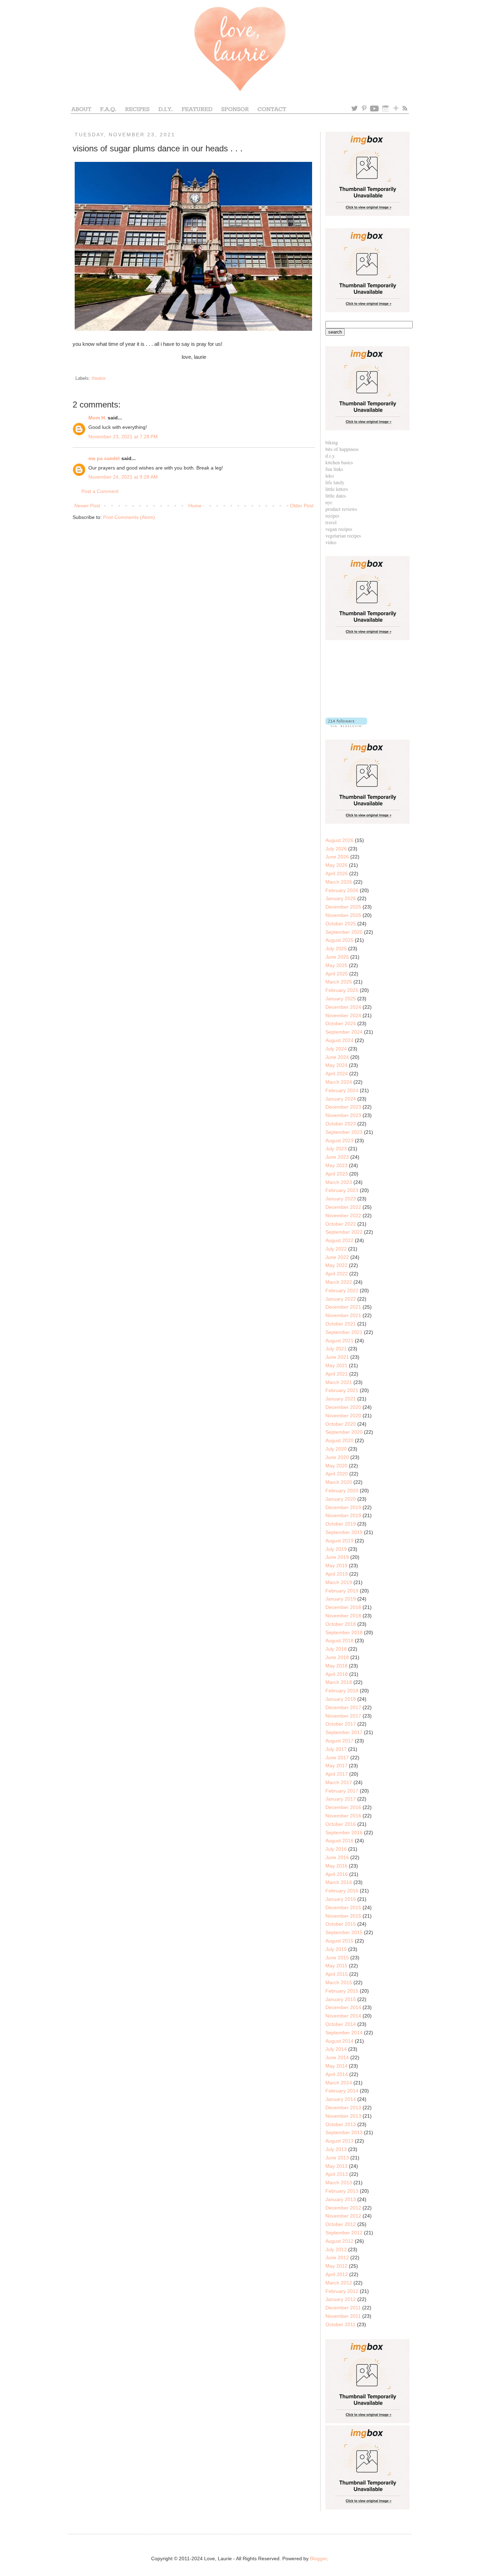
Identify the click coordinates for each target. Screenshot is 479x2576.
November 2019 (343, 1515)
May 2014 (336, 2066)
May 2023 (336, 1165)
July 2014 (336, 2049)
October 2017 (341, 1724)
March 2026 (339, 882)
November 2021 (343, 1315)
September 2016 (344, 1832)
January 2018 (341, 1699)
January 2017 (341, 1799)
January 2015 (341, 1999)
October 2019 (341, 1524)
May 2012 (336, 2266)
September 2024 (344, 1032)
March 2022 (339, 1282)
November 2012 (343, 2216)
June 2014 (337, 2057)
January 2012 (341, 2299)
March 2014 (339, 2083)
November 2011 (343, 2316)
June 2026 (337, 857)
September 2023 (344, 1132)
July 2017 (336, 1749)
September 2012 (344, 2233)
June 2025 (337, 957)
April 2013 (337, 2174)
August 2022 (339, 1240)
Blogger (318, 2558)
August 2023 (339, 1140)
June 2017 (337, 1758)
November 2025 (343, 915)
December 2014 (343, 2007)
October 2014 (341, 2024)
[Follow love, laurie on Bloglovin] (346, 725)
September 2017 (344, 1732)
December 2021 (343, 1307)
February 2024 (342, 1090)
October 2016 (341, 1824)
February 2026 (342, 890)
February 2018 (342, 1691)
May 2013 (336, 2166)
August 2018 (339, 1640)
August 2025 (339, 940)
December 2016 (343, 1807)
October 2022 (341, 1224)
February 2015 (342, 1991)
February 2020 (342, 1491)
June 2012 (337, 2258)
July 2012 (336, 2249)
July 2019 (336, 1549)
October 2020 (341, 1424)
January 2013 (341, 2199)
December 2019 (343, 1507)
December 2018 (343, 1607)
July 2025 (336, 948)
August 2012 (339, 2241)
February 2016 (342, 1891)
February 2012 (342, 2291)
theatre (99, 378)
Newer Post (87, 506)
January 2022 (341, 1299)
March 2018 (339, 1682)
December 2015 (343, 1907)
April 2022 (337, 1274)
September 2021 (344, 1332)
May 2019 (336, 1566)
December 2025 (343, 907)
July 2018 (336, 1649)
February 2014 (342, 2091)
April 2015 (337, 1974)
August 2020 (339, 1440)
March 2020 (339, 1482)
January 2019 (341, 1599)
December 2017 (343, 1707)
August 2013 (339, 2141)
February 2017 (342, 1791)
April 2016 (337, 1874)
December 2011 (343, 2308)
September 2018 (344, 1632)
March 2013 (339, 2183)
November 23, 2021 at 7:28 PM (123, 437)
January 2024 (341, 1099)
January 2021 (341, 1399)
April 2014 (337, 2074)
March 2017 (339, 1782)
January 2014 (341, 2099)
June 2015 (337, 1958)
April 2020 (337, 1474)
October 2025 (341, 924)
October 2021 (341, 1324)
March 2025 (339, 982)
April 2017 (337, 1774)
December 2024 (343, 1007)
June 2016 (337, 1857)
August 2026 (339, 840)
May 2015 (336, 1966)
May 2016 (336, 1866)
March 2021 (339, 1382)
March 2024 (339, 1082)
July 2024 (336, 1049)
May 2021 (336, 1365)
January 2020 (341, 1499)
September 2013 (344, 2132)
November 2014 (343, 2016)
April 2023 (337, 1174)
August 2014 (339, 2041)
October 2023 (341, 1124)
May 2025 (336, 965)
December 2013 (343, 2108)
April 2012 (337, 2274)
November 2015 (343, 1916)
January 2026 (341, 898)
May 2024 (336, 1065)
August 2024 (339, 1040)
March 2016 (339, 1882)
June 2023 (337, 1157)
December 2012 (343, 2208)
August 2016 (339, 1841)
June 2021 (337, 1357)
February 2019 (342, 1591)
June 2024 (337, 1057)
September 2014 (344, 2033)
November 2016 (343, 1816)
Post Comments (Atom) (129, 517)
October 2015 (341, 1924)
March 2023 (339, 1182)
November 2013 (343, 2116)
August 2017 (339, 1741)
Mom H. (97, 418)
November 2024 (343, 1015)
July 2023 (336, 1149)
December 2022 (343, 1207)
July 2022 (336, 1249)
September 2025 (344, 932)
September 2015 (344, 1932)
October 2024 (341, 1023)
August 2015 (339, 1941)
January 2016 (341, 1899)
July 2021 (336, 1349)
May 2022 (336, 1265)
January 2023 (341, 1199)
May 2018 (336, 1666)
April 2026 (337, 873)
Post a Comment (100, 491)
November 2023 (343, 1115)
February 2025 (342, 990)
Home (195, 506)
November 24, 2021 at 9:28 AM (123, 477)
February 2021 (342, 1390)
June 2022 (337, 1257)
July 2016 (336, 1849)
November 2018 (343, 1616)
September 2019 (344, 1532)
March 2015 (339, 1982)
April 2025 (337, 974)
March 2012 (339, 2283)
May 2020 (336, 1466)
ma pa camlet (104, 458)
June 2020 (337, 1457)
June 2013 (337, 2158)
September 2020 (344, 1432)
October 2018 (341, 1624)
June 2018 (337, 1657)
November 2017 (343, 1716)
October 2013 (341, 2124)
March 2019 (339, 1582)
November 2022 (343, 1215)
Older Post (302, 506)
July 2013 (336, 2149)
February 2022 (342, 1290)
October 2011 (340, 2324)
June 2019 (337, 1557)
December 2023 (343, 1107)
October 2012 (341, 2224)
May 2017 (336, 1766)
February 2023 (342, 1190)
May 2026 (336, 865)
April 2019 (337, 1574)
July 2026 (336, 849)
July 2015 (336, 1949)
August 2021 (339, 1341)
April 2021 (337, 1374)
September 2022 (344, 1232)
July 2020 (336, 1449)
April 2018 (337, 1674)
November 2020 (343, 1416)
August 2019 (339, 1541)
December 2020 (343, 1407)
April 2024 (337, 1074)
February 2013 (342, 2191)
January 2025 (341, 999)
